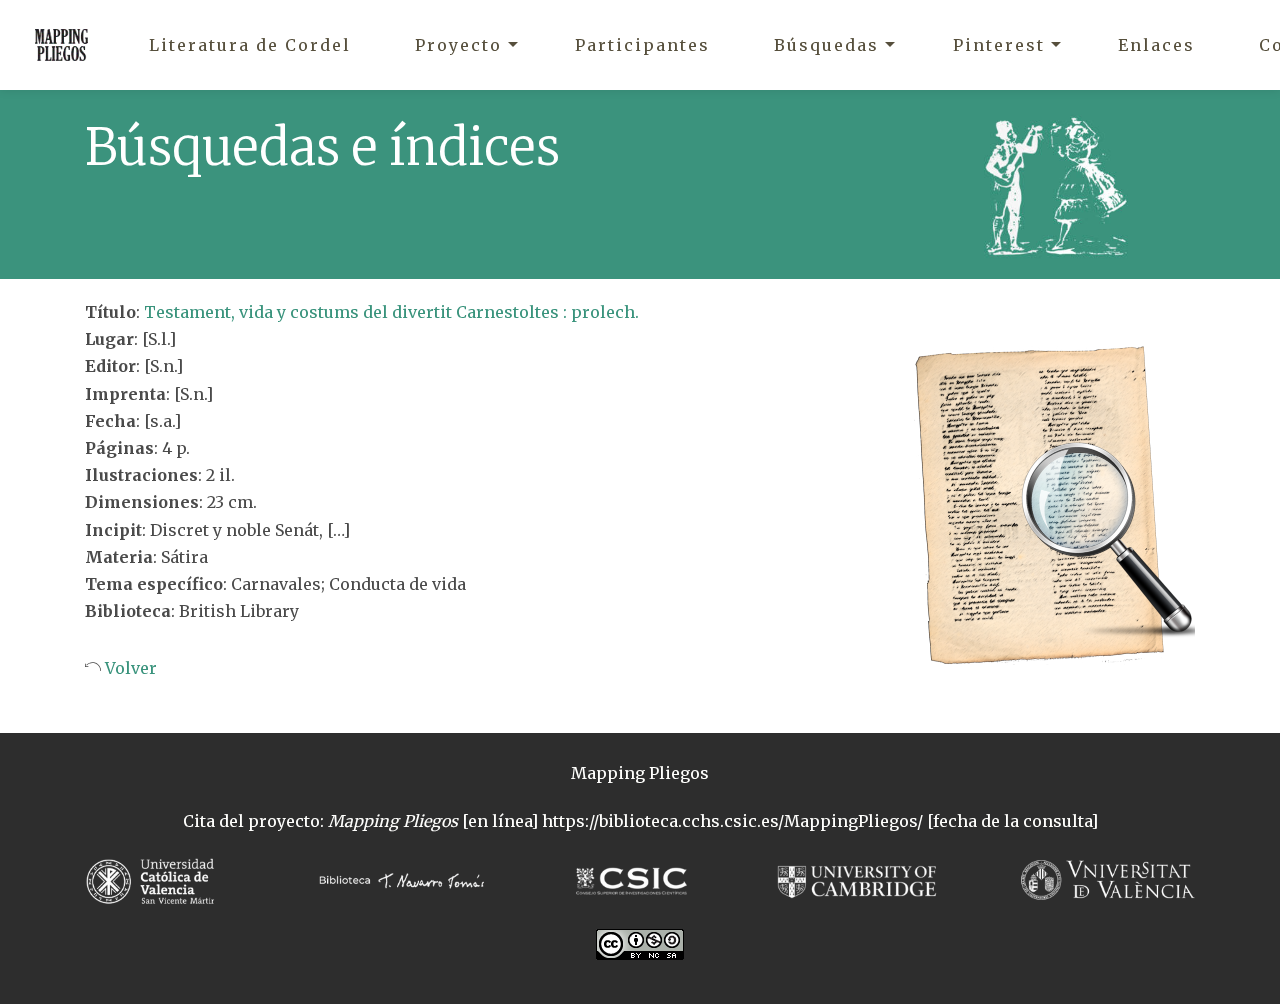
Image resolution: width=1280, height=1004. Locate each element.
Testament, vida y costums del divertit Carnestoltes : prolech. (391, 312)
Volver (129, 668)
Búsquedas (826, 45)
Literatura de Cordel (250, 45)
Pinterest (999, 45)
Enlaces (1156, 45)
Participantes (642, 45)
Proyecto (458, 45)
